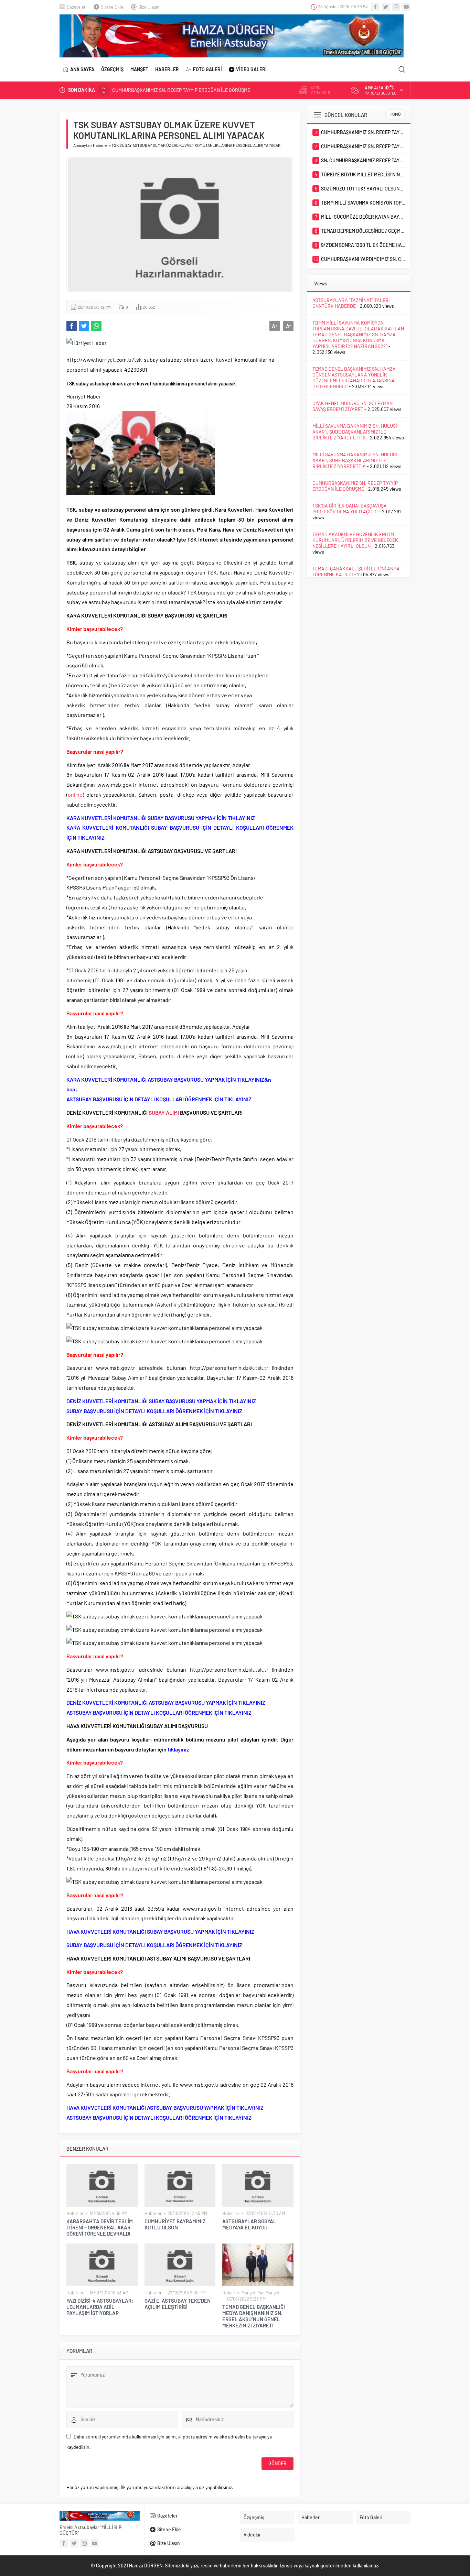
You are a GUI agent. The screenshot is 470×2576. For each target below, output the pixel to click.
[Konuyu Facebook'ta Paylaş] (72, 326)
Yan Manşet (269, 2293)
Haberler (100, 145)
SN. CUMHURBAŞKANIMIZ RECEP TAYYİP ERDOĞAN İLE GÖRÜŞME (181, 90)
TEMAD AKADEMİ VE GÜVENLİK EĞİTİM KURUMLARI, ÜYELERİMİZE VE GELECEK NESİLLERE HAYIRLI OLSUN (355, 540)
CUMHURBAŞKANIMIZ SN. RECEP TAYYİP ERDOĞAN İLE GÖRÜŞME (355, 486)
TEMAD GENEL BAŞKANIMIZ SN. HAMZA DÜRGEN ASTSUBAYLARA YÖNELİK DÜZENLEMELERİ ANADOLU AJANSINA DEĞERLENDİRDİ (354, 378)
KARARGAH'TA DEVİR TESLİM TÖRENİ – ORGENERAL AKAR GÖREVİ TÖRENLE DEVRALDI (100, 2227)
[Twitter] (386, 7)
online (75, 794)
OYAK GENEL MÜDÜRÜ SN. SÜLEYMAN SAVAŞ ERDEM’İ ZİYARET (352, 406)
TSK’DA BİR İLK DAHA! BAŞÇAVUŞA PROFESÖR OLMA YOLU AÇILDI (350, 509)
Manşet (249, 2293)
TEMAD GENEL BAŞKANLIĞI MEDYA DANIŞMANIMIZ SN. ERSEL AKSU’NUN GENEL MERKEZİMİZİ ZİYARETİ (254, 2316)
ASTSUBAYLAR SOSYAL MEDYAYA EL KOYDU (249, 2224)
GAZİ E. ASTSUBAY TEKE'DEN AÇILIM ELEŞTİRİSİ (178, 2304)
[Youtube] (406, 7)
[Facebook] (375, 7)
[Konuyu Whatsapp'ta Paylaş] (96, 326)
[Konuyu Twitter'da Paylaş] (84, 326)
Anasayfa (81, 145)
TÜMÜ (395, 114)
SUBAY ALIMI (164, 1112)
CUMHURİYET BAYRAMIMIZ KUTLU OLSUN (175, 2224)
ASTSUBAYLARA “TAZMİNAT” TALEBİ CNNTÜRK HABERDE (351, 303)
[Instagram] (396, 7)
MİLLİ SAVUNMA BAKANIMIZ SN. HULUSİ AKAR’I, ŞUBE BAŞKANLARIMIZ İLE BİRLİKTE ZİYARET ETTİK (355, 432)
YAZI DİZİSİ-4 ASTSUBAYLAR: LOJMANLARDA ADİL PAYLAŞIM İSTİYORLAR (100, 2307)
